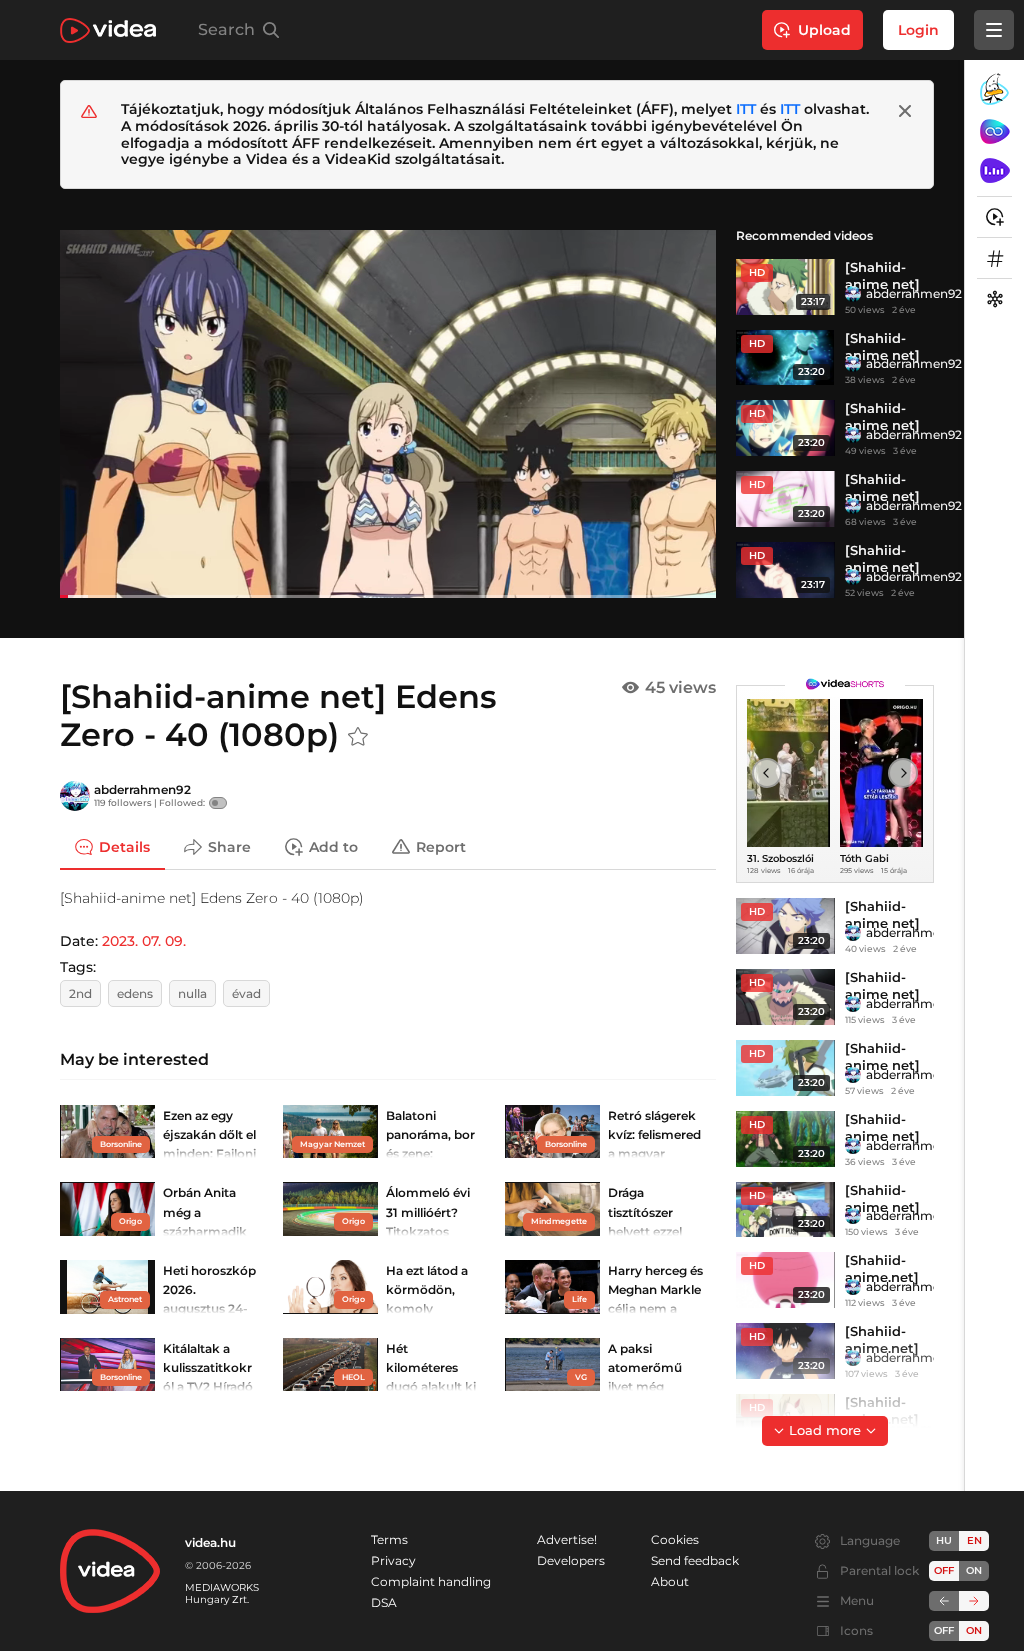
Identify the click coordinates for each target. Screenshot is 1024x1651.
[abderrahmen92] (853, 294)
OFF (944, 1630)
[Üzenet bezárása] (905, 111)
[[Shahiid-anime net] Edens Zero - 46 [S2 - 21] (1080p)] (785, 358)
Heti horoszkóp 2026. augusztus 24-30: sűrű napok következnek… (209, 1309)
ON (974, 1570)
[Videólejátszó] (388, 413)
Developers (571, 1560)
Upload (824, 30)
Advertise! (567, 1539)
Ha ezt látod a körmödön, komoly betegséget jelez (427, 1309)
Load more (825, 1430)
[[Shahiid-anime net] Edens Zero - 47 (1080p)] (785, 287)
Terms (389, 1539)
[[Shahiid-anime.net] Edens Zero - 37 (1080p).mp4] (785, 1280)
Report (441, 847)
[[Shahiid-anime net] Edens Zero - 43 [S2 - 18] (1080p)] (785, 499)
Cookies (675, 1539)
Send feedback (695, 1560)
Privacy (393, 1560)
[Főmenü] (994, 30)
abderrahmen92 (914, 293)
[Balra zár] (944, 1601)
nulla (192, 993)
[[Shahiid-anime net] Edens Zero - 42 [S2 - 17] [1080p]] (785, 997)
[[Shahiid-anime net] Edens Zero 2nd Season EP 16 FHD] (785, 1210)
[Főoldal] (108, 30)
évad (246, 993)
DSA (384, 1602)
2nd (80, 993)
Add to (333, 847)
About (670, 1581)
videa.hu (210, 1542)
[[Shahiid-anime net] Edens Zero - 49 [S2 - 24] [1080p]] (785, 926)
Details (124, 847)
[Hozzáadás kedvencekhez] (358, 737)
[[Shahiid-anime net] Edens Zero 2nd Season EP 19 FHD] (785, 1139)
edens (135, 993)
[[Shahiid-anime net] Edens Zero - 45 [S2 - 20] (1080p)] (785, 428)
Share (229, 847)
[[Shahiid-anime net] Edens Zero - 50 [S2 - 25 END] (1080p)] (785, 1068)
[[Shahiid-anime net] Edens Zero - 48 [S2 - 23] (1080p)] (785, 570)
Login (918, 30)
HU (944, 1540)
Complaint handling (431, 1581)
